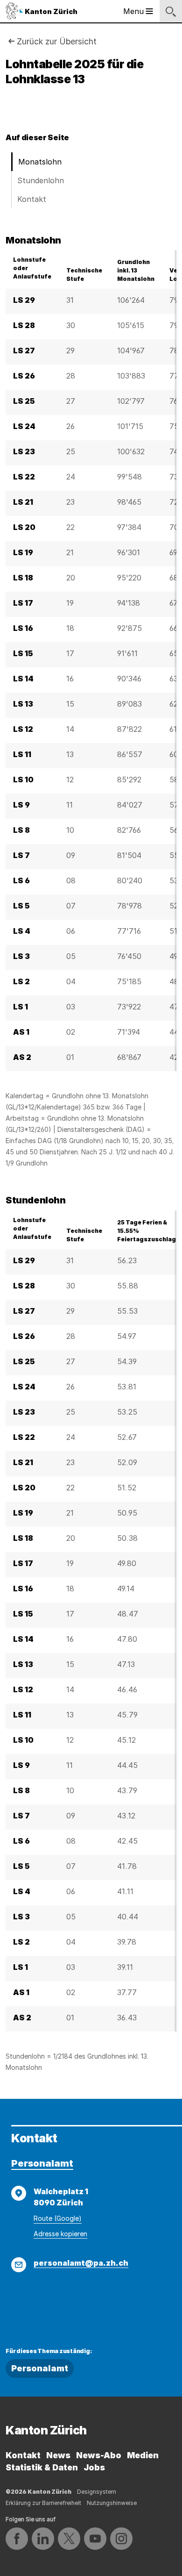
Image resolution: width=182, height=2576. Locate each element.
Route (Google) (58, 2218)
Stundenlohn (41, 180)
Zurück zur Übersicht (57, 41)
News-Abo (99, 2455)
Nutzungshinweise (112, 2503)
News (58, 2455)
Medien (143, 2455)
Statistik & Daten (42, 2467)
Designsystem (97, 2492)
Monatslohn (40, 162)
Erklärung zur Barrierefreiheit (43, 2503)
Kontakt (32, 199)
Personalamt (42, 2163)
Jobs (94, 2467)
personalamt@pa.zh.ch (81, 2263)
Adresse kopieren (60, 2234)
